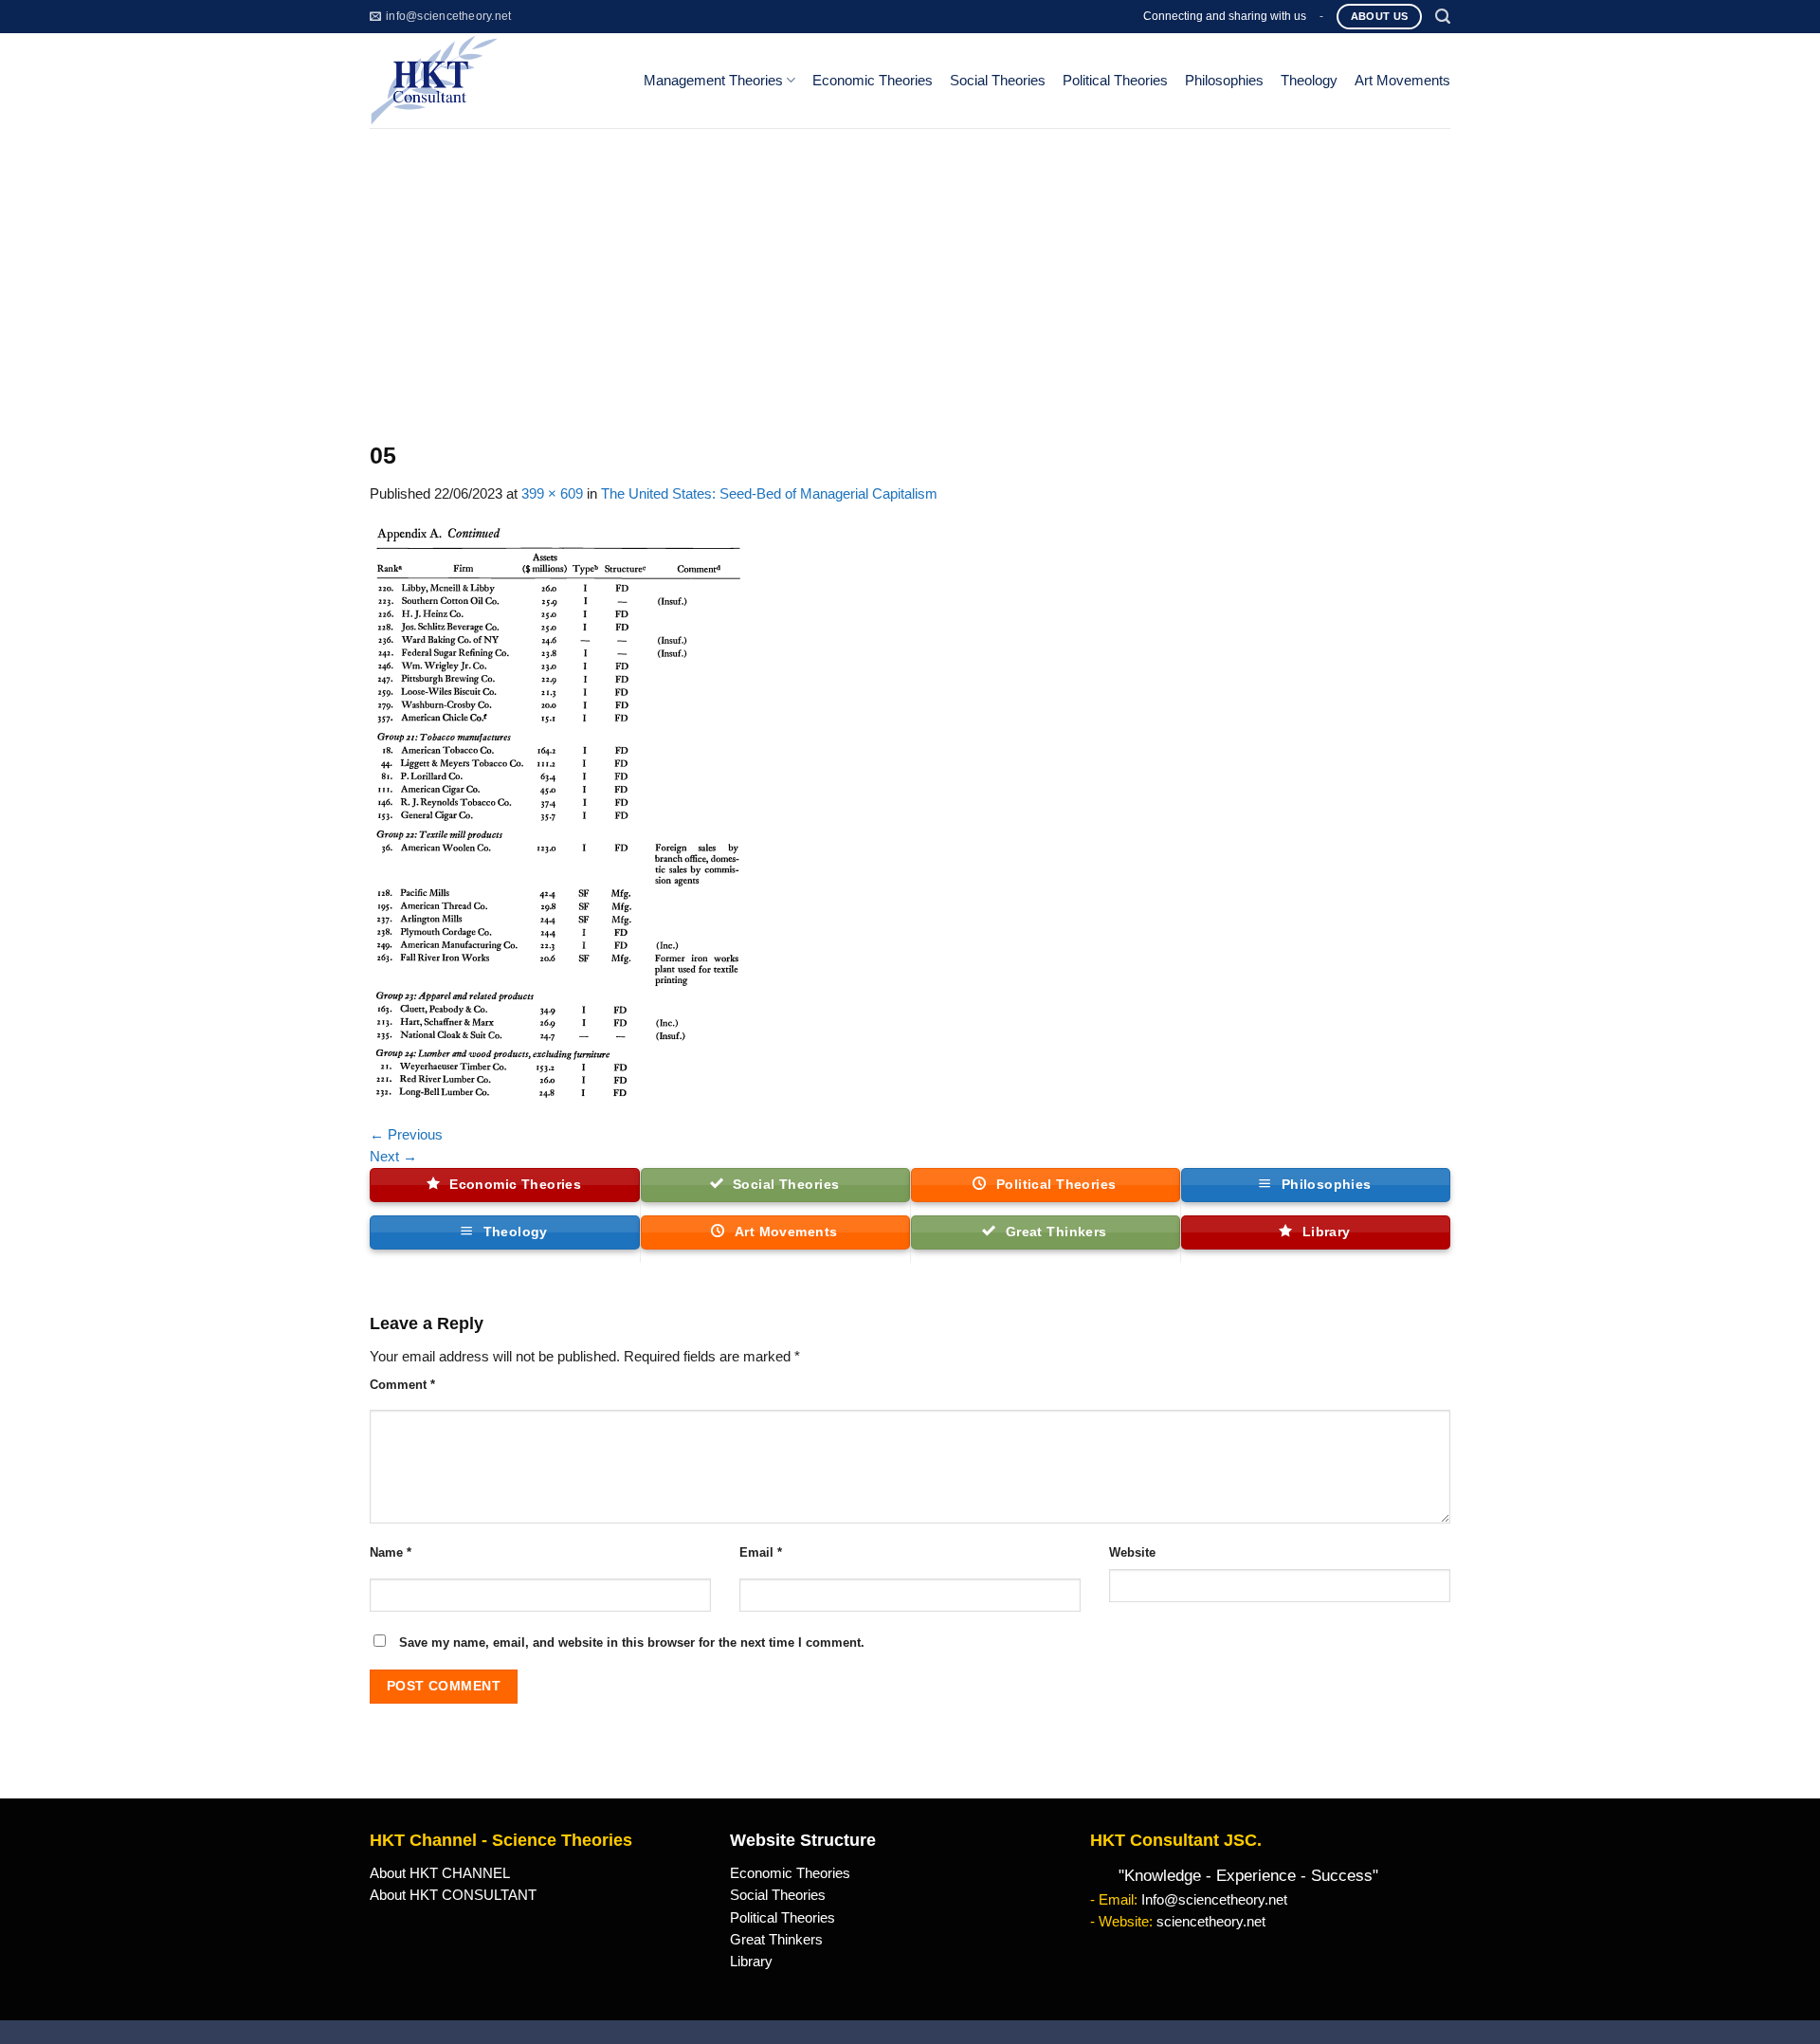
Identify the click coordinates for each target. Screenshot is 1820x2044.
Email (761, 1552)
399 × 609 (552, 494)
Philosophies (1224, 81)
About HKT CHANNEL (440, 1873)
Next (393, 1157)
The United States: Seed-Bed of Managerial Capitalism (769, 494)
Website (1132, 1552)
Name (391, 1552)
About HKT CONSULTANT (453, 1895)
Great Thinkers (776, 1940)
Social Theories (998, 81)
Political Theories (1115, 81)
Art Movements (1402, 81)
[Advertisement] (910, 270)
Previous (406, 1135)
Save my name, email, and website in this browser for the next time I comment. (632, 1642)
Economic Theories (873, 81)
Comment (402, 1385)
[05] (559, 813)
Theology (1309, 81)
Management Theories (713, 81)
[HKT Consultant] (491, 81)
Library (751, 1962)
